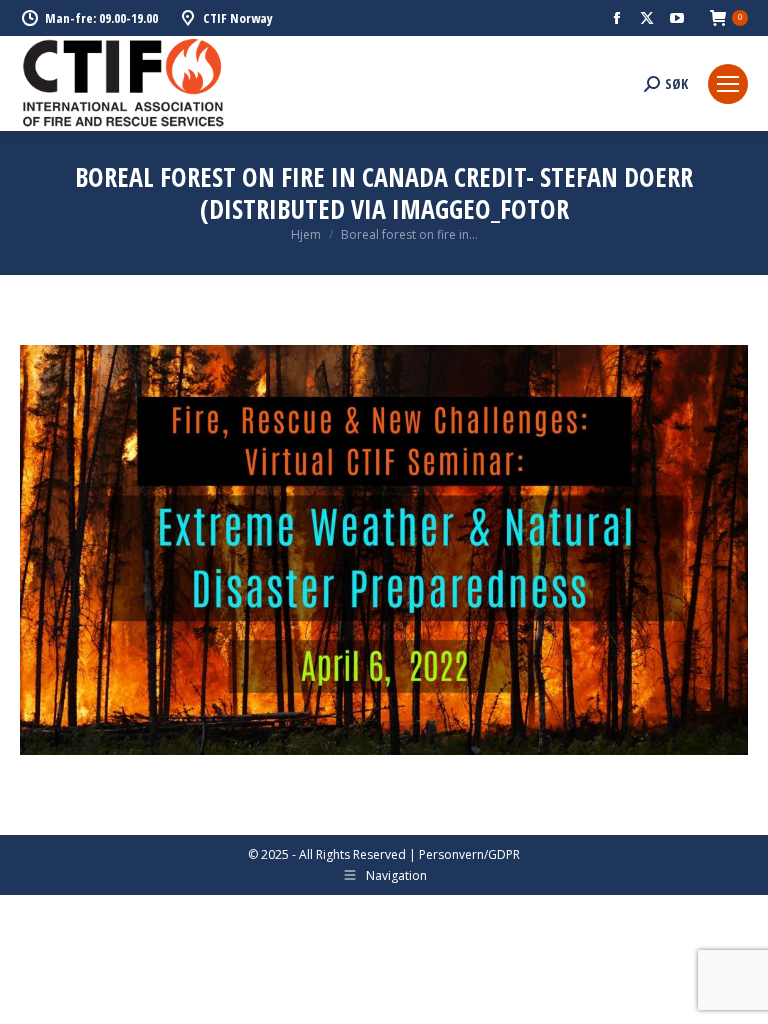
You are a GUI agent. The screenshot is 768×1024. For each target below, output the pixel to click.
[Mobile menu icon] (728, 84)
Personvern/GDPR (469, 854)
